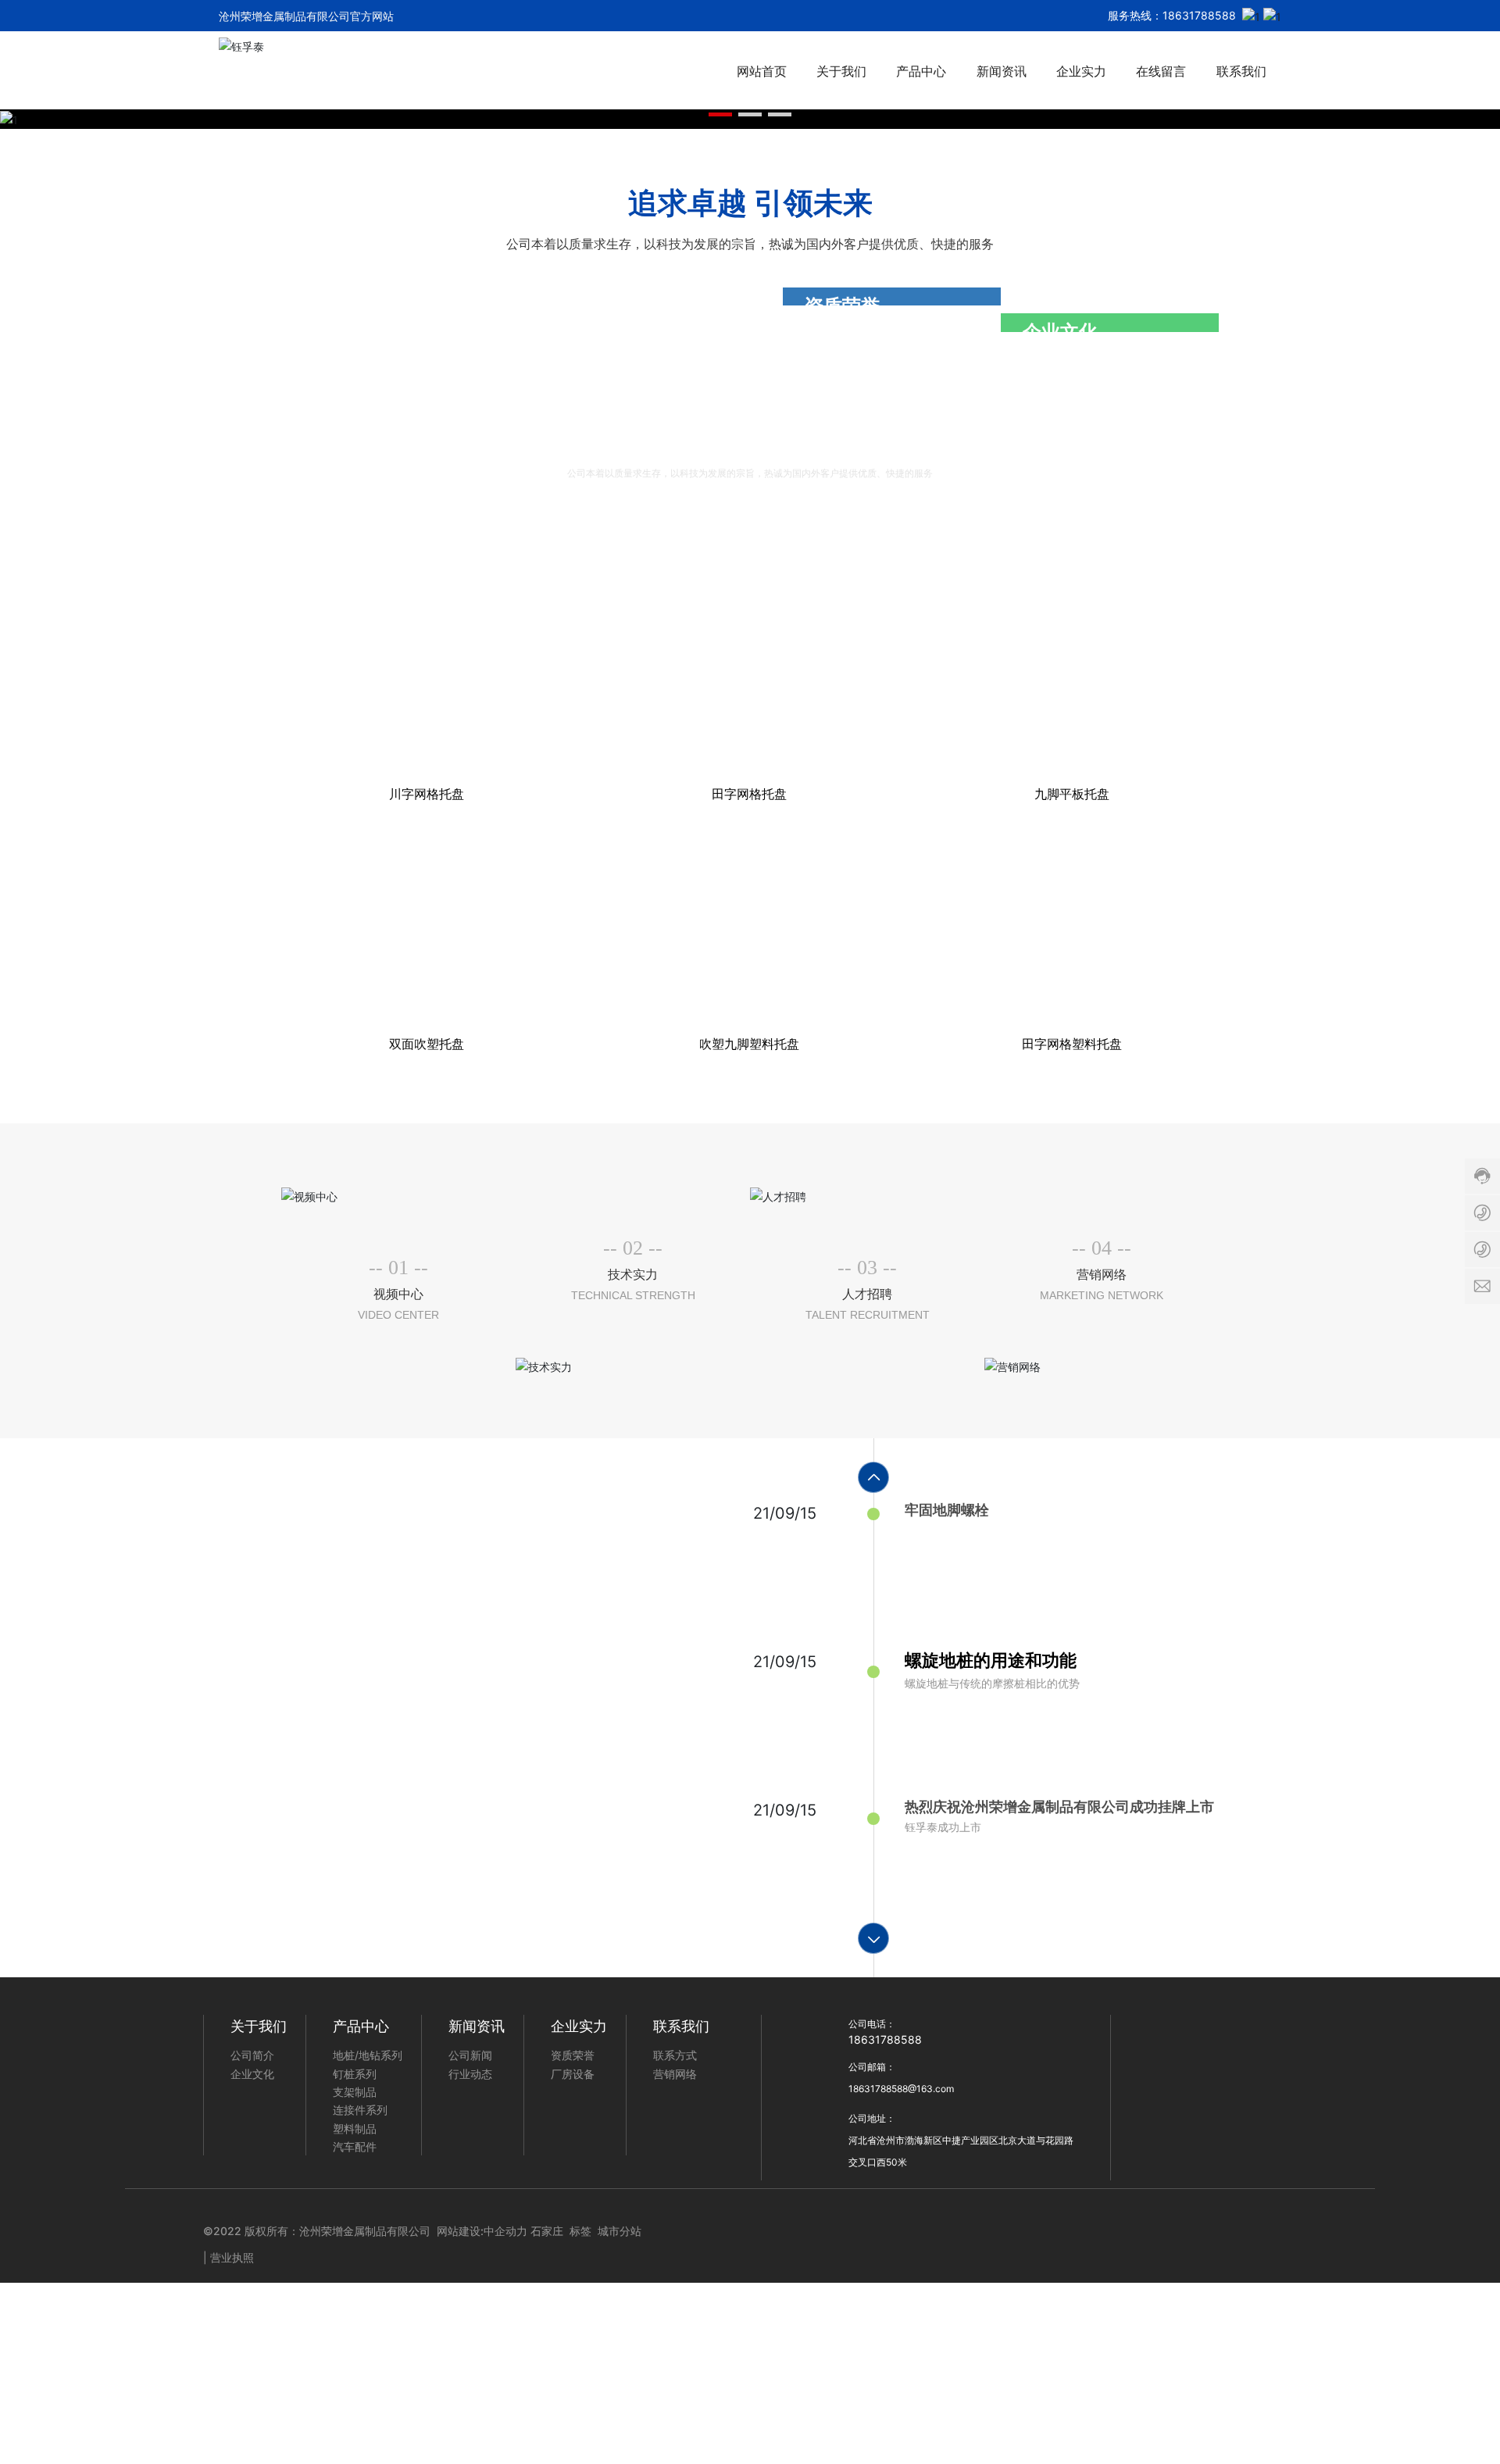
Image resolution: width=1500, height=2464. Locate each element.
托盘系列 (481, 1897)
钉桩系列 (609, 1897)
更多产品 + (1142, 1896)
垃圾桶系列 (353, 1897)
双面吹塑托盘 (427, 2411)
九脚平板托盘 (1072, 2162)
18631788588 (1199, 15)
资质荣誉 (842, 1248)
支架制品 (865, 1897)
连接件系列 (993, 1897)
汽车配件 (737, 1897)
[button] (720, 995)
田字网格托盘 (749, 2162)
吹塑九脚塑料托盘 (749, 2411)
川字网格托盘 (427, 2162)
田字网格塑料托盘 (1072, 2411)
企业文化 (1060, 1516)
